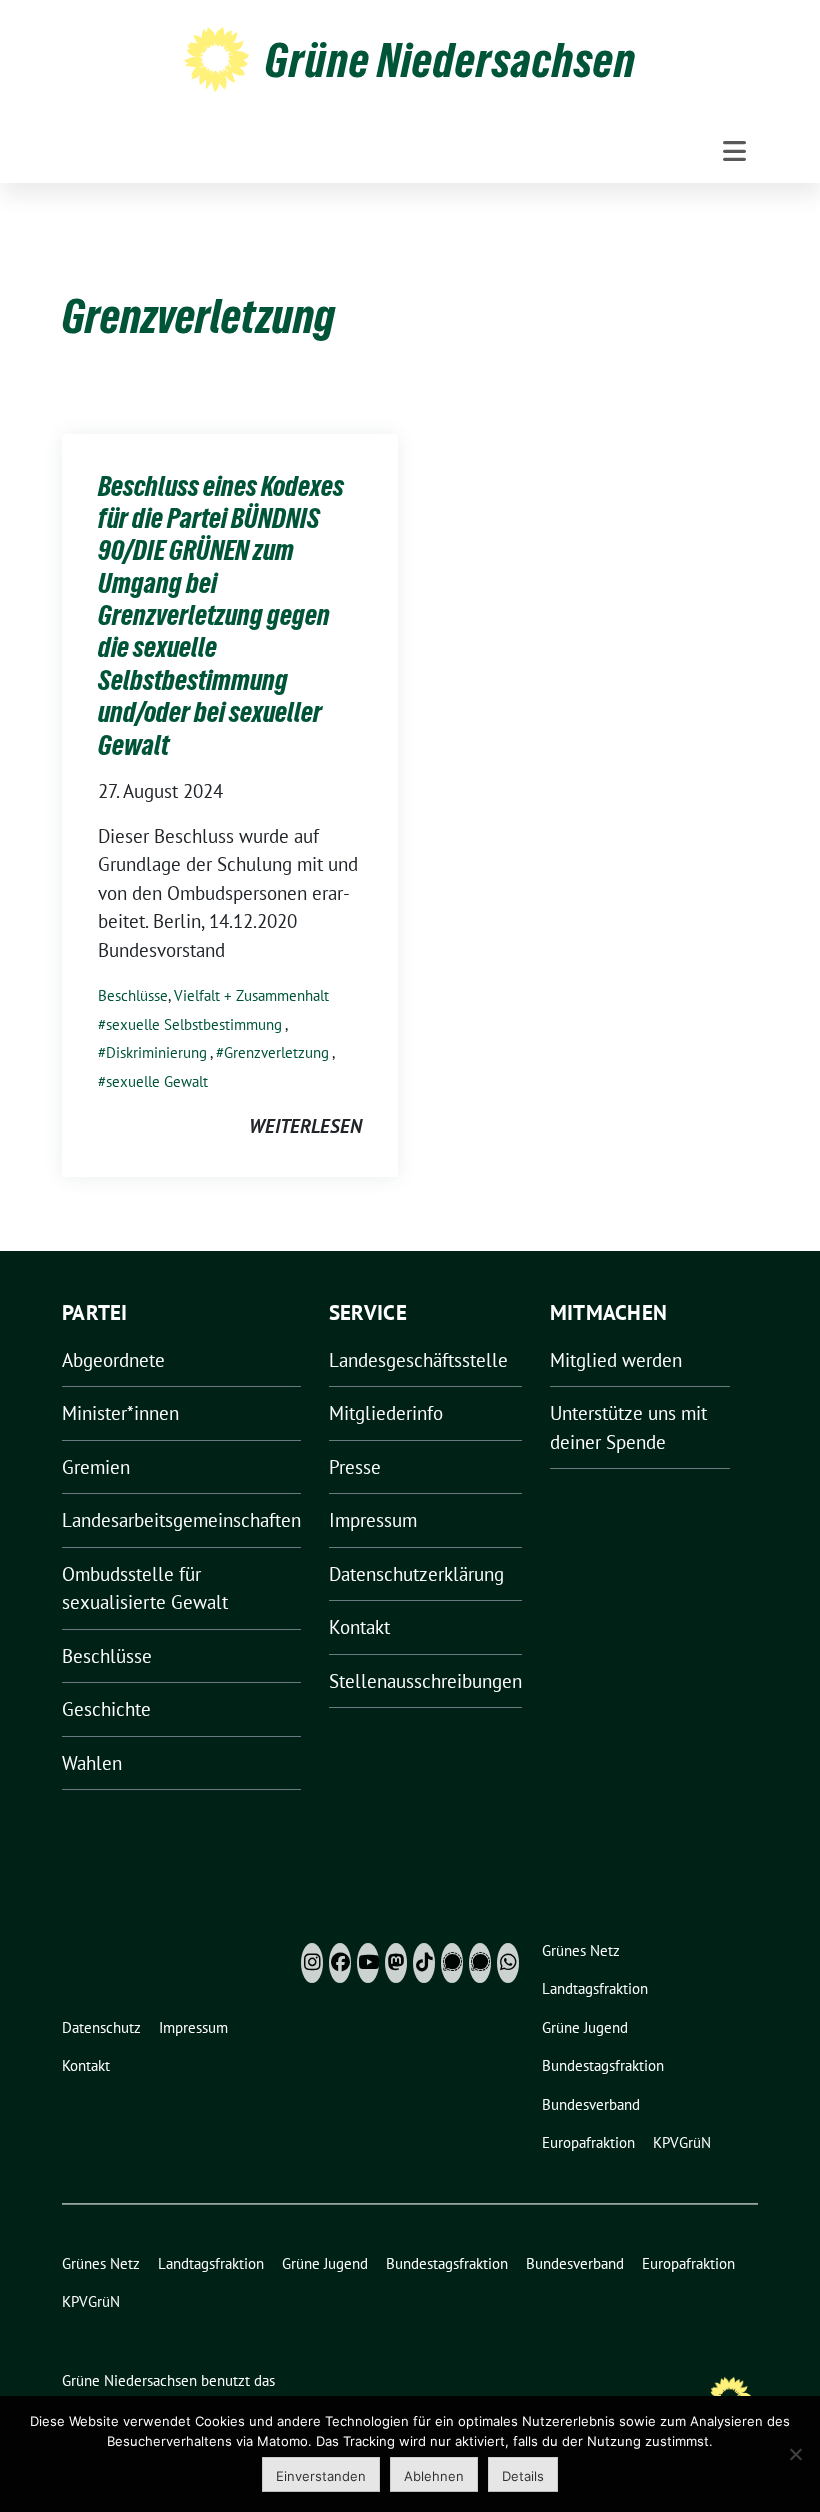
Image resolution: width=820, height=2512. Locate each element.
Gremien (96, 1467)
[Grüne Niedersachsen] (216, 57)
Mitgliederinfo (386, 1413)
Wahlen (92, 1763)
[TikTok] (424, 1963)
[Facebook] (340, 1963)
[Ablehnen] (795, 2454)
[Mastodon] (396, 1963)
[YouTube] (368, 1963)
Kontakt (359, 1627)
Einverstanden (321, 2476)
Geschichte (106, 1709)
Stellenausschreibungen (425, 1681)
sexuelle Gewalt (157, 1081)
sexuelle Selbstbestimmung (194, 1024)
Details (523, 2476)
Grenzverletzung (276, 1052)
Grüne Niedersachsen (450, 60)
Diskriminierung (156, 1052)
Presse (355, 1467)
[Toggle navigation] (734, 151)
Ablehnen (434, 2476)
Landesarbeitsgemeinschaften (181, 1520)
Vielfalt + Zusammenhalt (251, 995)
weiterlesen (305, 1126)
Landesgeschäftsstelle (418, 1360)
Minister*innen (120, 1413)
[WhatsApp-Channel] (508, 1963)
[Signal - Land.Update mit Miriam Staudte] (480, 1963)
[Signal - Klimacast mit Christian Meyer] (452, 1963)
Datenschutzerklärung (416, 1574)
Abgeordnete (113, 1360)
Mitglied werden (616, 1360)
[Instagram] (312, 1963)
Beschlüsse (133, 995)
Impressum (373, 1520)
